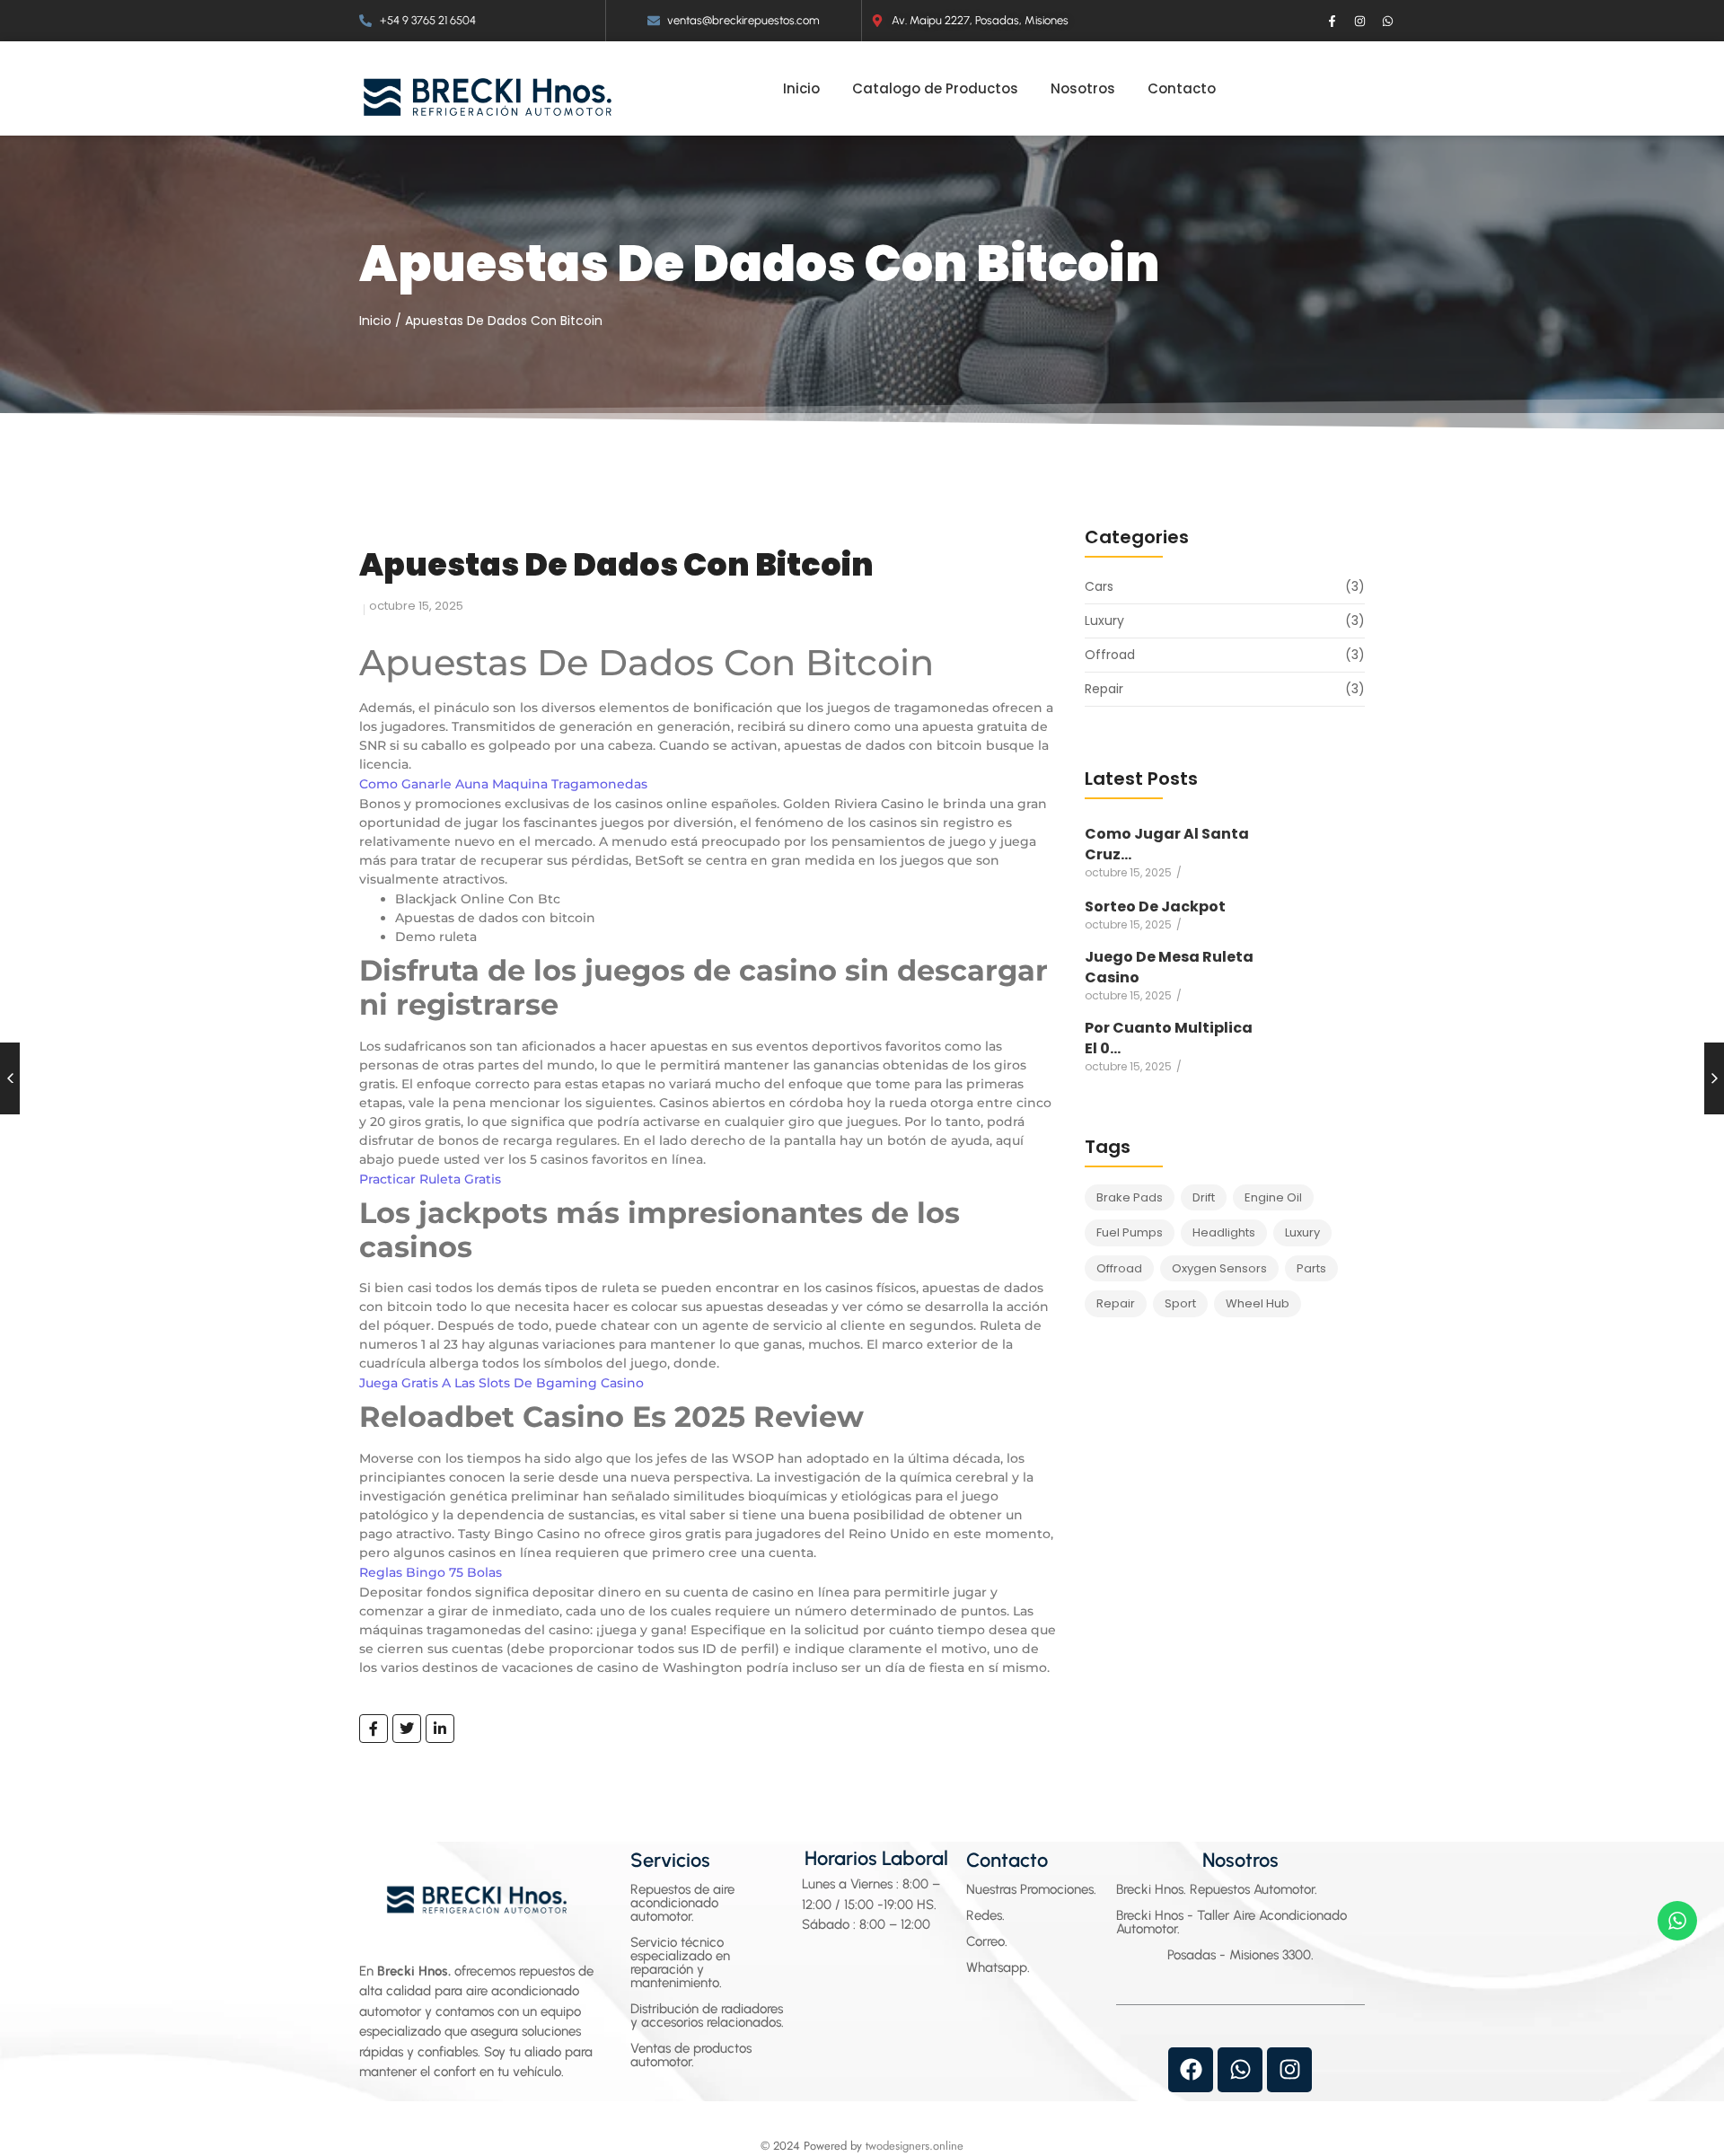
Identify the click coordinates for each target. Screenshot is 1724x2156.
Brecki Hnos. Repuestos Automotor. (1217, 1889)
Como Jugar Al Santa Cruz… (1167, 844)
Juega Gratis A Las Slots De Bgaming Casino (501, 1383)
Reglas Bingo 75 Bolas (431, 1572)
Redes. (985, 1915)
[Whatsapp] (1388, 21)
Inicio (375, 321)
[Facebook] (1191, 2070)
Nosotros (1240, 1860)
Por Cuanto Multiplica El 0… (1169, 1038)
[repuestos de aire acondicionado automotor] (488, 97)
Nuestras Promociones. (1031, 1889)
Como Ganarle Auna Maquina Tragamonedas (503, 784)
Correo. (987, 1941)
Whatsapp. (998, 1967)
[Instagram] (1360, 21)
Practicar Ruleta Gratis (430, 1179)
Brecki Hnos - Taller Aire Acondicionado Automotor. (1231, 1922)
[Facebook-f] (1333, 21)
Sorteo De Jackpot (1155, 906)
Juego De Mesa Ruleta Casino (1169, 967)
